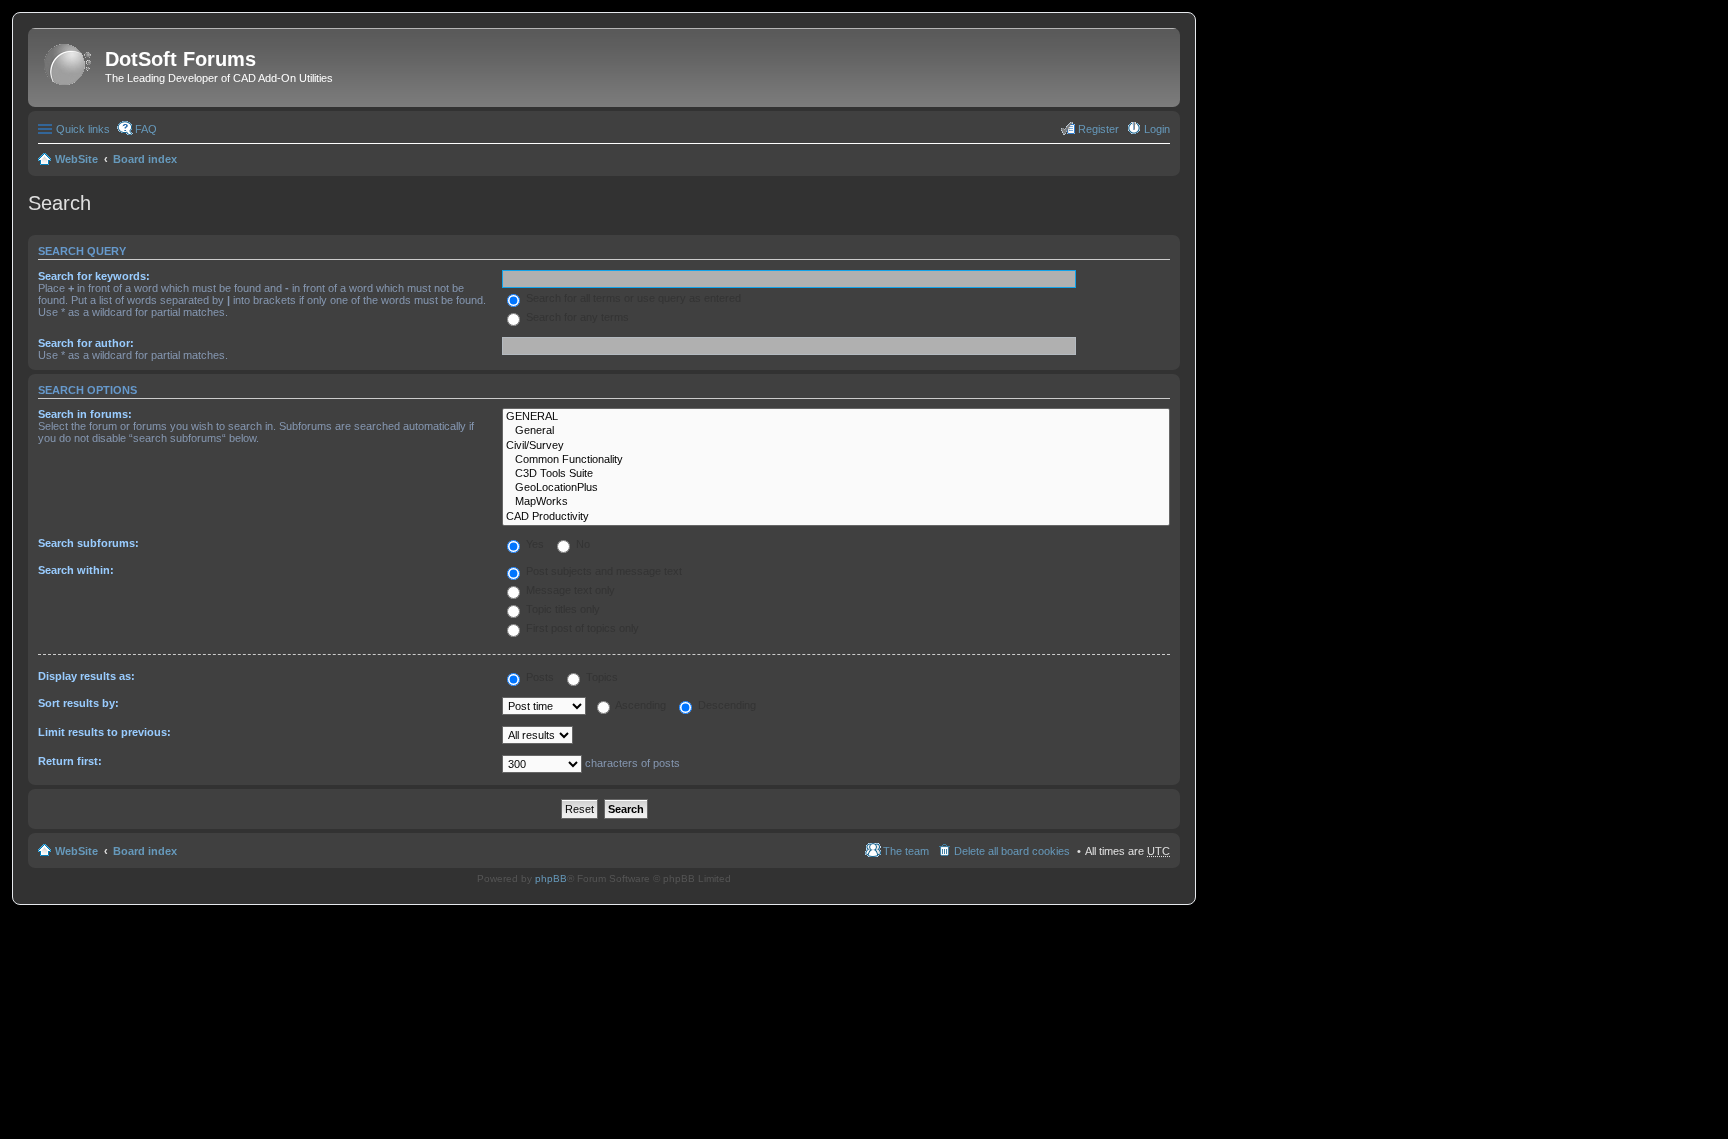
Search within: (76, 570)
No (581, 544)
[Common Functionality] (836, 460)
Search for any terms (576, 317)
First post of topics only (581, 628)
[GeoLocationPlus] (836, 488)
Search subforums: (88, 543)
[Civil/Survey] (836, 446)
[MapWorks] (836, 502)
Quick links (83, 129)
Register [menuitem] (1098, 129)
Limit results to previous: (104, 732)
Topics (600, 677)
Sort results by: (78, 703)
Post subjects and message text (602, 571)
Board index (145, 159)
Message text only (569, 590)
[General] (836, 431)
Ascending (639, 705)
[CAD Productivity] (836, 517)
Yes (533, 544)
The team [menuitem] (906, 851)
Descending (725, 705)
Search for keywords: (94, 276)
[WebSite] (69, 65)
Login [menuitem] (1157, 129)
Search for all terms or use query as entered (632, 298)
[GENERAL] (836, 417)
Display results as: (86, 676)
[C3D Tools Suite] (836, 474)
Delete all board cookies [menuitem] (1012, 851)
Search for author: (86, 343)
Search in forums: (85, 414)
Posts (538, 677)
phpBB (551, 878)
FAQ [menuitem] (146, 129)
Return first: (70, 761)
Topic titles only (561, 609)
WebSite (76, 159)
